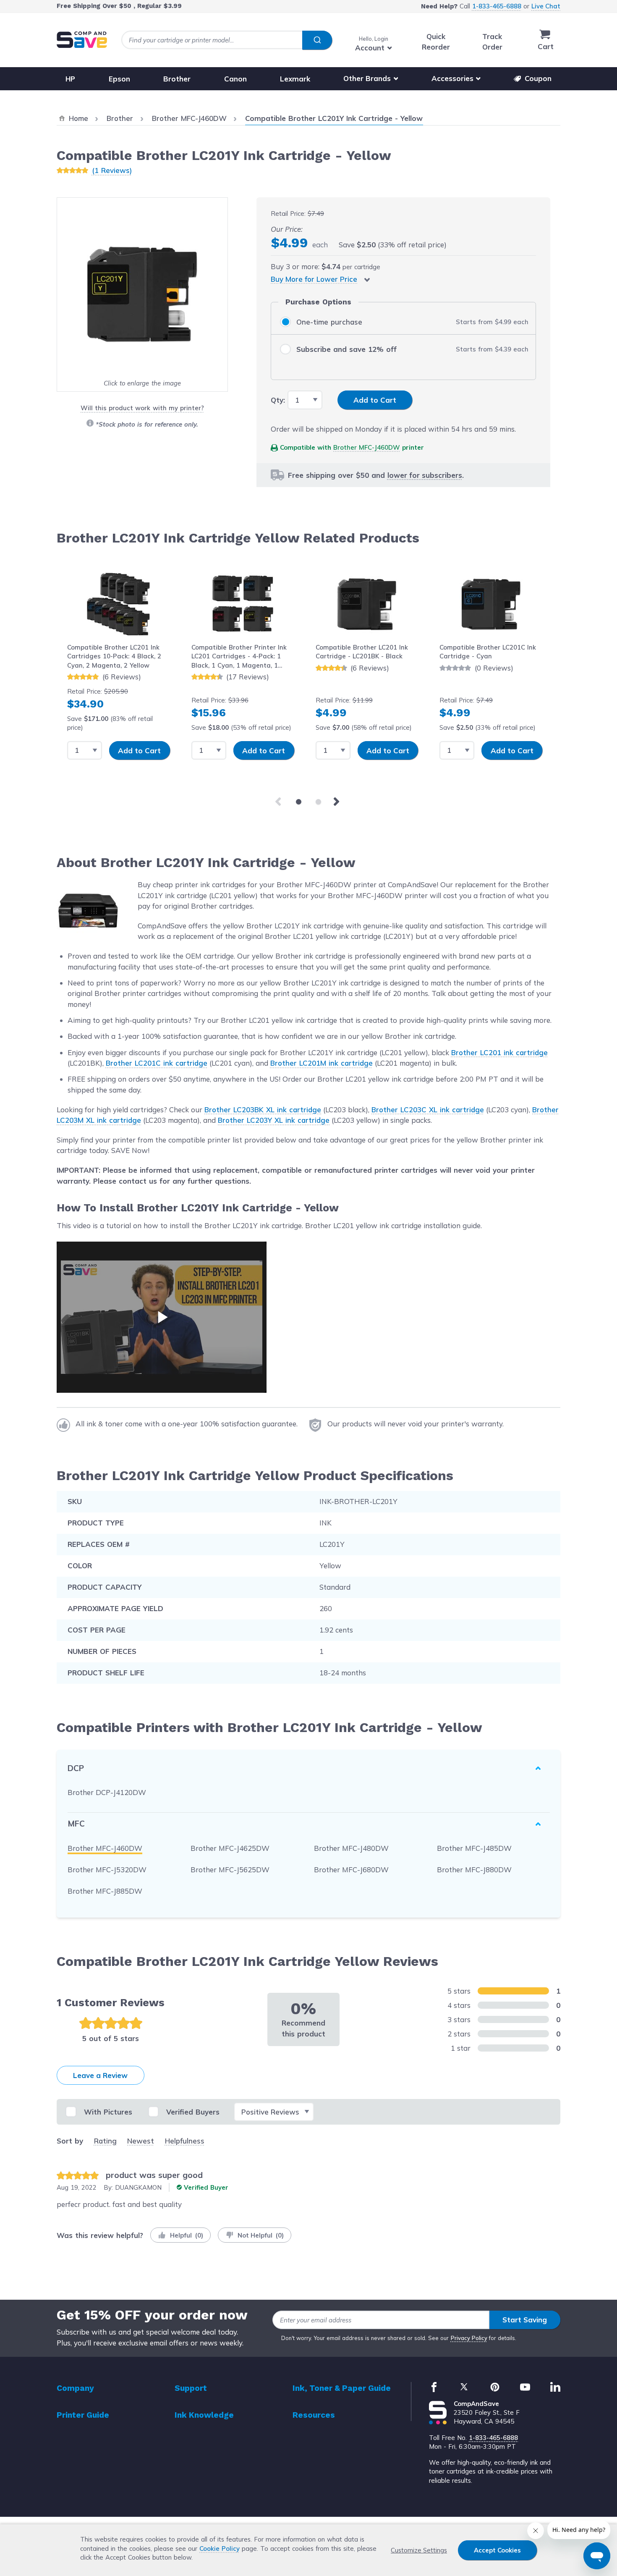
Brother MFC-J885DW (105, 1891)
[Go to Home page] (82, 40)
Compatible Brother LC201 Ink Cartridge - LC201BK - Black (362, 652)
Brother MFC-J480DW (351, 1848)
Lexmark (295, 78)
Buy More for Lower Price (314, 279)
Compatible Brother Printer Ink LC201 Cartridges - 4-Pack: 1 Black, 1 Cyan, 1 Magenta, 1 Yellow (239, 656)
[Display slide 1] (299, 802)
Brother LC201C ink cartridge (157, 1063)
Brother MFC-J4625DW (230, 1848)
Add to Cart (139, 751)
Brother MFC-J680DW (351, 1870)
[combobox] (227, 40)
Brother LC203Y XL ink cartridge (274, 1120)
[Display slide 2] (318, 802)
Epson (119, 78)
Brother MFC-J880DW (474, 1870)
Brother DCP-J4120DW (107, 1792)
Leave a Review (100, 2075)
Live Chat (546, 6)
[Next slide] (338, 802)
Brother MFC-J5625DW (230, 1870)
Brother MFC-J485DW (474, 1848)
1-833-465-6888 (497, 6)
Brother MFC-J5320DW (107, 1870)
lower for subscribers (425, 475)
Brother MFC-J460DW (367, 447)
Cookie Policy (220, 2548)
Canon (235, 78)
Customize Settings (419, 2550)
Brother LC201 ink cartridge (499, 1052)
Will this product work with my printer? (142, 408)
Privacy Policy (469, 2338)
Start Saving (525, 2320)
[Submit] (317, 40)
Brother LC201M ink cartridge (322, 1063)
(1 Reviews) (112, 170)
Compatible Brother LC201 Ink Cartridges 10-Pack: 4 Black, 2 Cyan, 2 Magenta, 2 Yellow (114, 656)
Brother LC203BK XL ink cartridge (263, 1110)
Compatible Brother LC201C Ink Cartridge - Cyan (488, 652)
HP (70, 78)
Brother (177, 78)
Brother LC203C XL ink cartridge (428, 1110)
